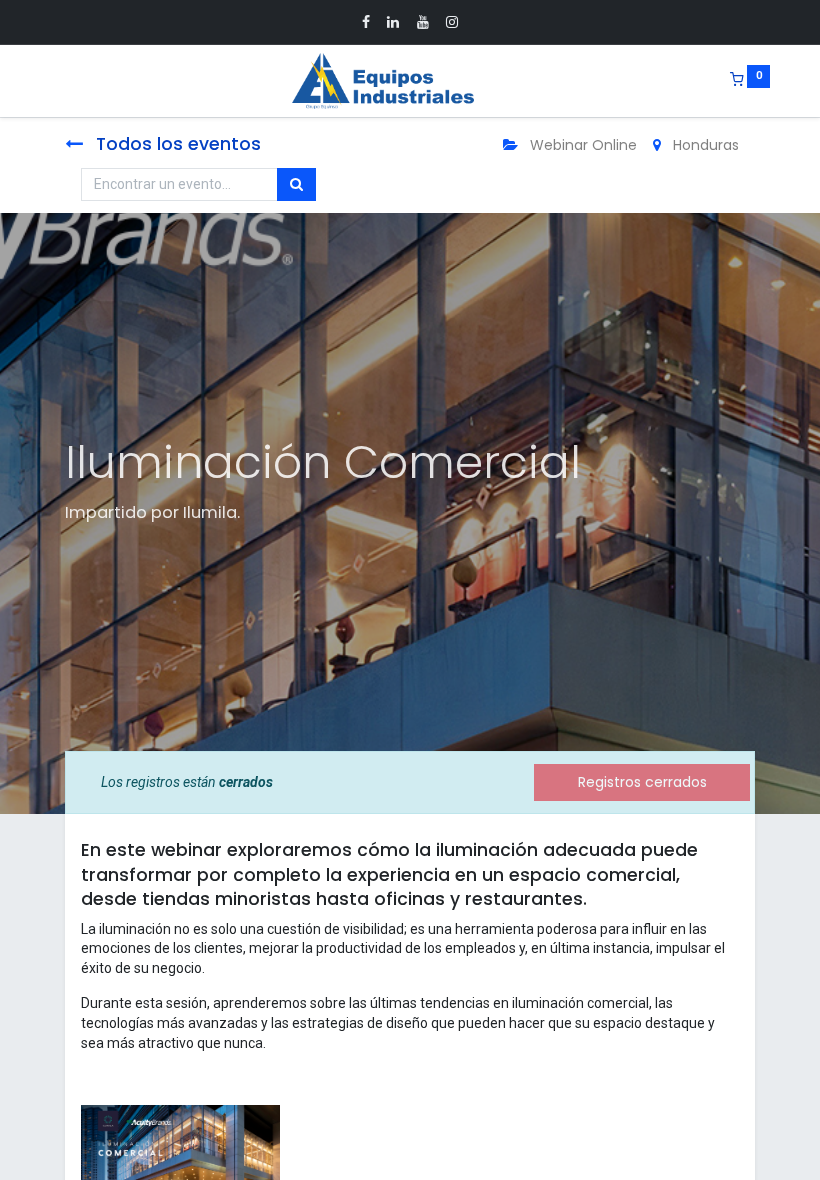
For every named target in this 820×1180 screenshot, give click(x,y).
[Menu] (51, 81)
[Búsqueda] (296, 185)
